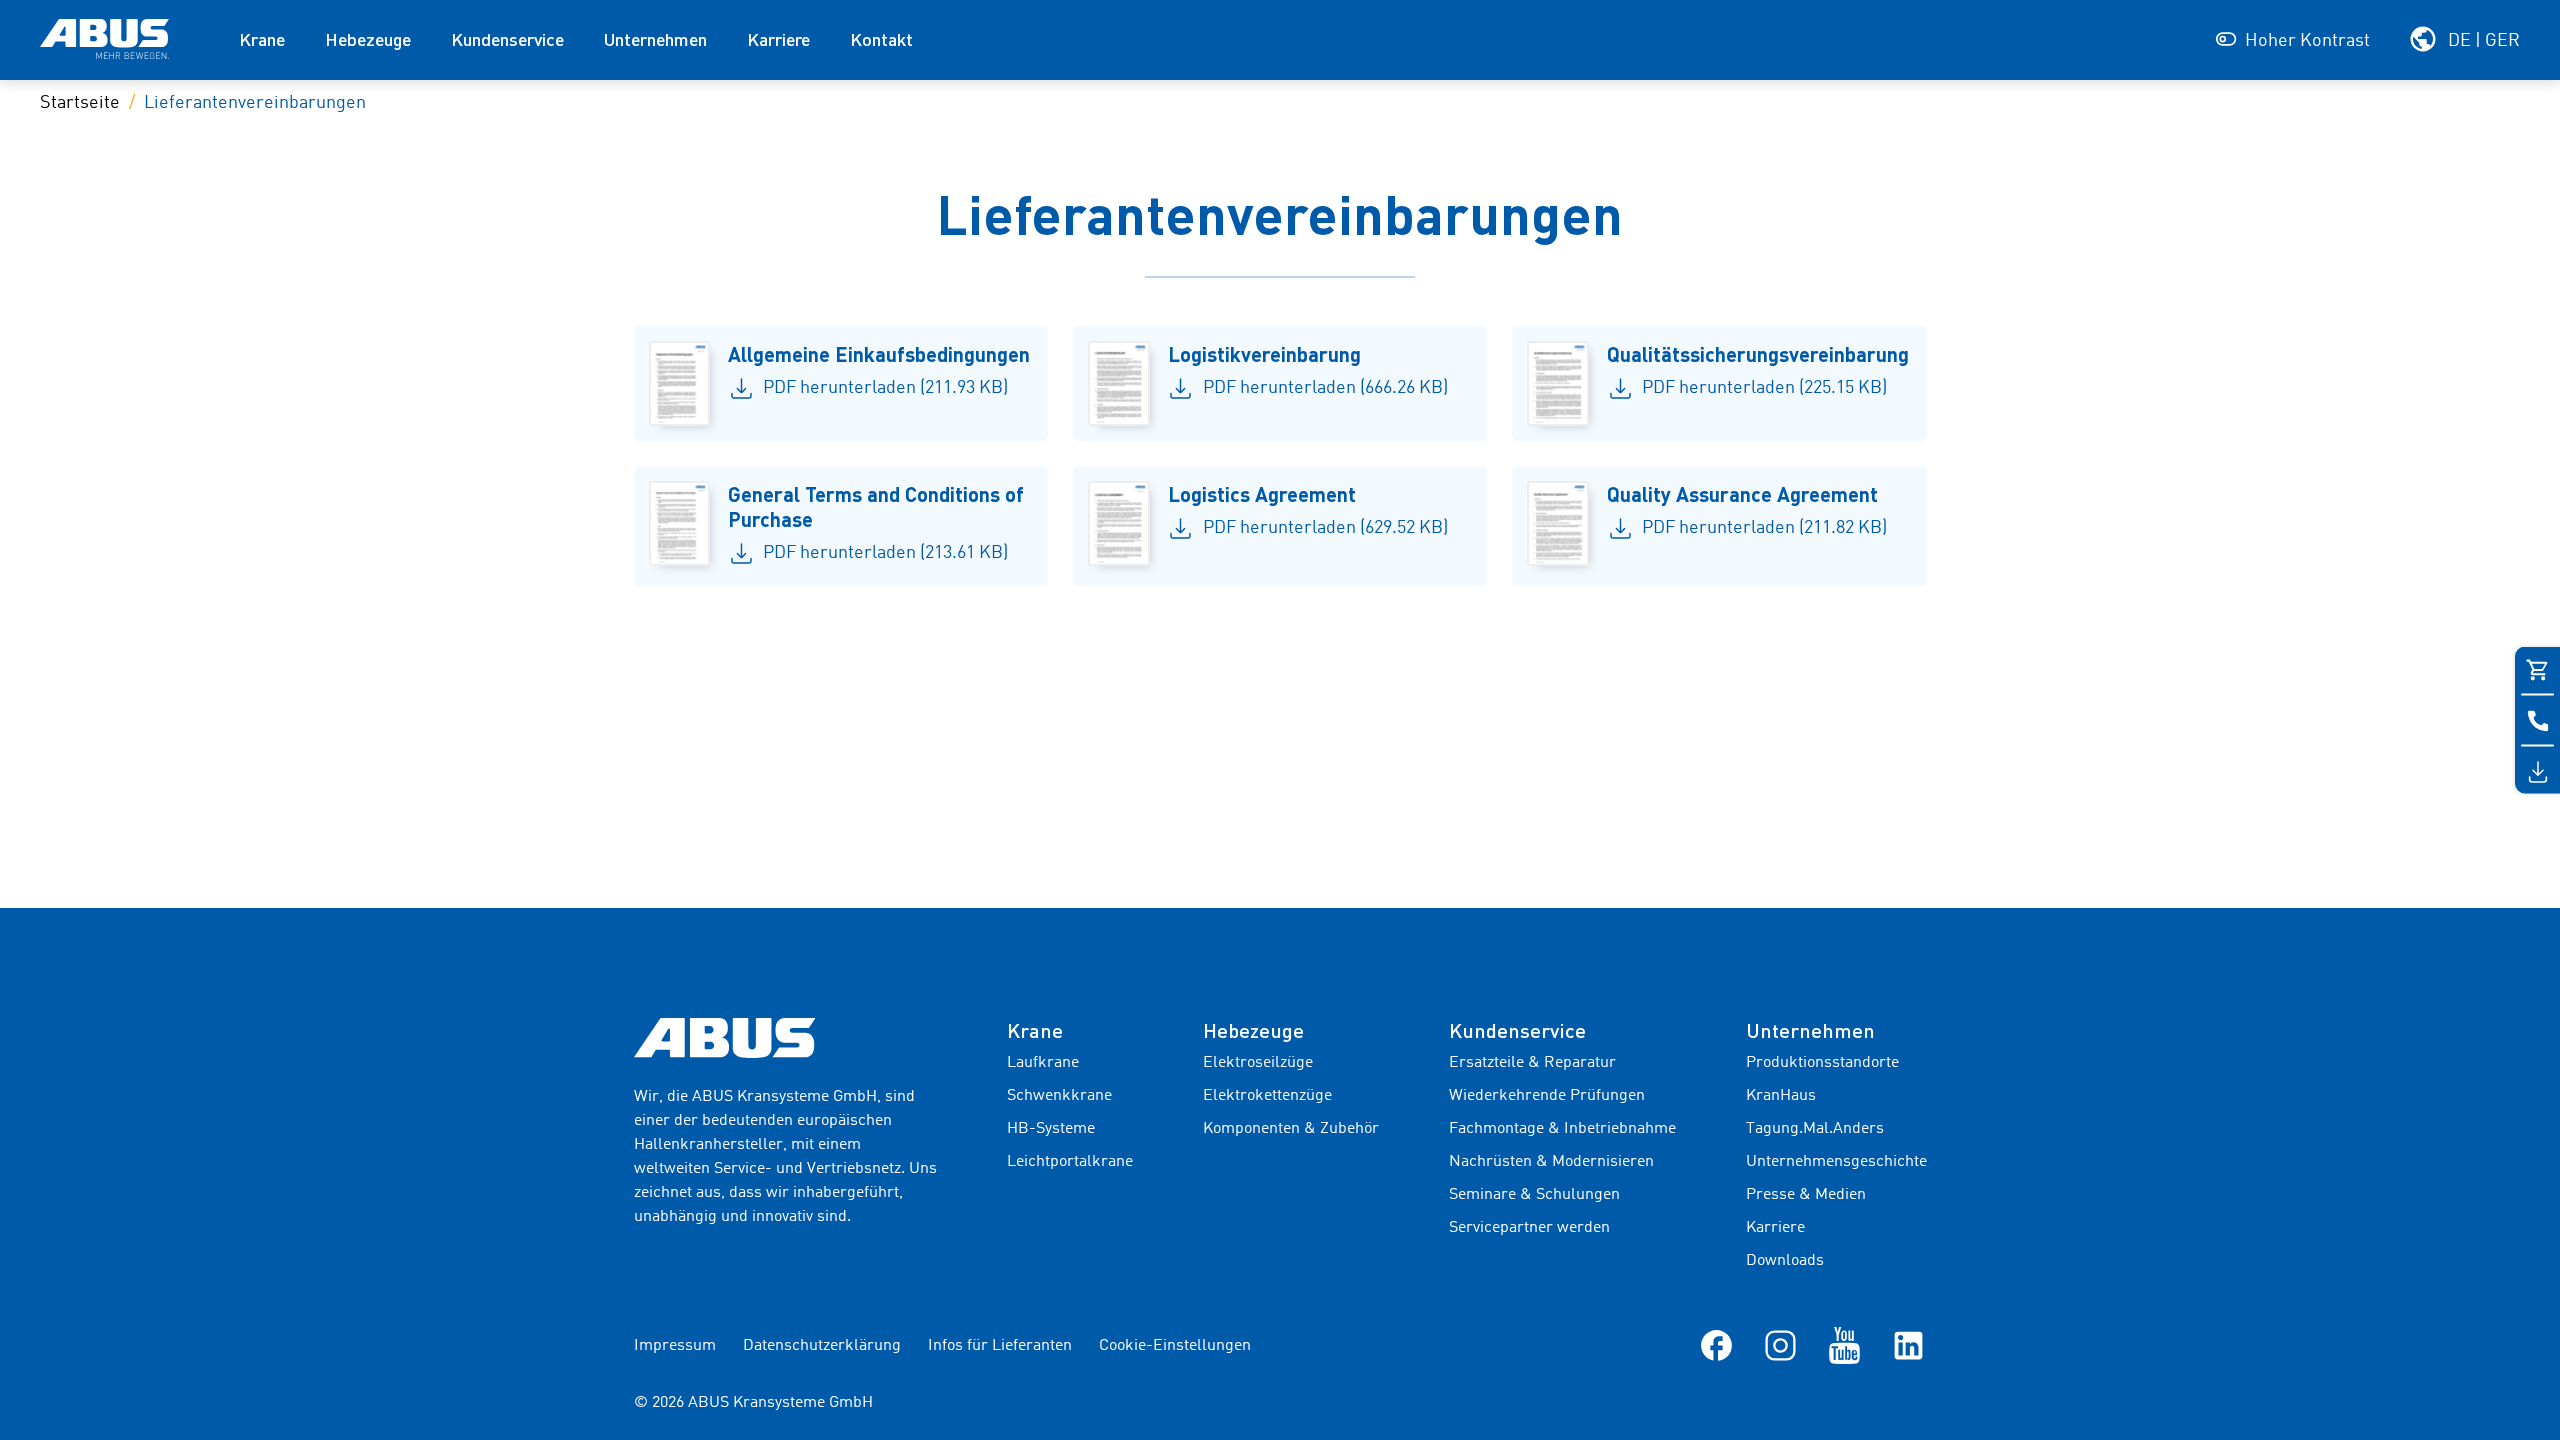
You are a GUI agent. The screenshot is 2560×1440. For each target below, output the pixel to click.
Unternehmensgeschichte (1836, 1162)
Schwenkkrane (1059, 1096)
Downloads (1785, 1261)
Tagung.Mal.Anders (1815, 1129)
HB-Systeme (1051, 1129)
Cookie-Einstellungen (1175, 1346)
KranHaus (1781, 1096)
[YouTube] (1844, 1345)
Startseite (80, 103)
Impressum (675, 1346)
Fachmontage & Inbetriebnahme (1562, 1129)
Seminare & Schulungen (1534, 1195)
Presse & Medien (1806, 1195)
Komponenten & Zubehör (1291, 1129)
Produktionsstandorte (1822, 1063)
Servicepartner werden (1529, 1228)
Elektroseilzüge (1258, 1063)
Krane (262, 39)
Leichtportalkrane (1070, 1162)
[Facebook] (1716, 1345)
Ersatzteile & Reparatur (1532, 1063)
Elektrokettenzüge (1267, 1096)
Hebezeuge (368, 39)
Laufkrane (1043, 1063)
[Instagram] (1780, 1345)
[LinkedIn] (1908, 1345)
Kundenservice (507, 39)
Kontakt (881, 39)
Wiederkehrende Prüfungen (1547, 1096)
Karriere (778, 39)
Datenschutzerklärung (822, 1346)
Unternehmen (655, 39)
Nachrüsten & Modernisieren (1551, 1162)
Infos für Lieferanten (1000, 1346)
